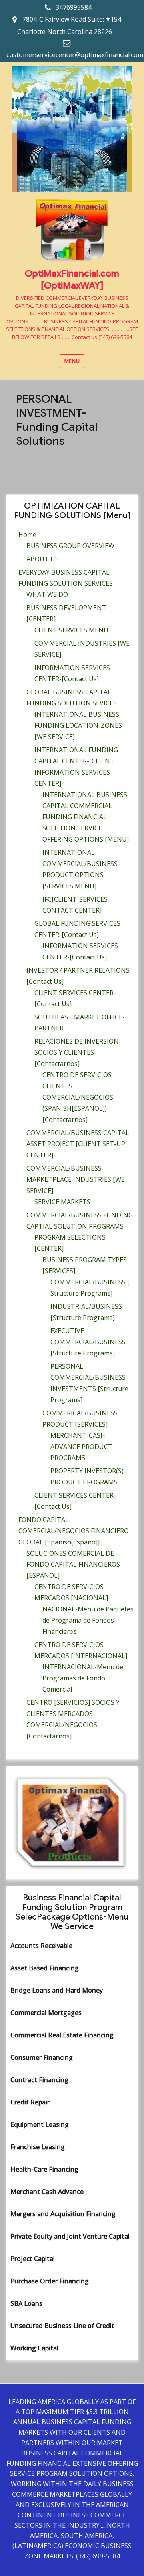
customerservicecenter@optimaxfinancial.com (75, 55)
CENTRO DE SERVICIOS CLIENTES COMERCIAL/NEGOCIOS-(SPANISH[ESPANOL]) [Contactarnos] (79, 1097)
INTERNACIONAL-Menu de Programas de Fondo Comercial (83, 1678)
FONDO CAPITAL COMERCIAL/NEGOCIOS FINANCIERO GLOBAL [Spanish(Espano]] (74, 1531)
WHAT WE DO (47, 594)
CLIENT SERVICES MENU (71, 630)
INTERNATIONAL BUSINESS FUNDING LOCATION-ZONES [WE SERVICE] (78, 725)
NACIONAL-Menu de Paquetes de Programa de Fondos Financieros (88, 1620)
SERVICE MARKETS (62, 1202)
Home (27, 535)
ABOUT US (43, 559)
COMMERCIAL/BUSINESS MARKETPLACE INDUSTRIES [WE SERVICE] (76, 1179)
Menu (72, 361)
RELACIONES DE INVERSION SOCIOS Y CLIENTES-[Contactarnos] (77, 1052)
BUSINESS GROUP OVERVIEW (70, 546)
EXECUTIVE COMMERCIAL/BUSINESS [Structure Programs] (88, 1342)
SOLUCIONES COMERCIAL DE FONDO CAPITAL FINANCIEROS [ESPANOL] (73, 1564)
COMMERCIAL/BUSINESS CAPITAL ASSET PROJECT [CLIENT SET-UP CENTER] (78, 1144)
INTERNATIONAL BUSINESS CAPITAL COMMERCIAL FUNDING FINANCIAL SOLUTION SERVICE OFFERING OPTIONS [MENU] (86, 817)
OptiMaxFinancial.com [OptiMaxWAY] (72, 280)
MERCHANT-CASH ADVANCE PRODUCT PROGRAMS (81, 1447)
